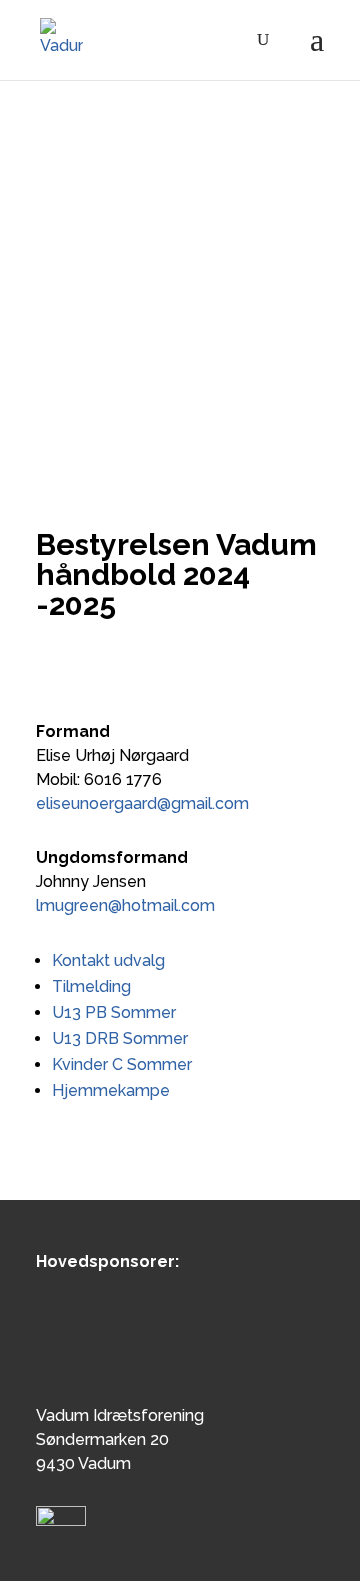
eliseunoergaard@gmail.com (142, 803)
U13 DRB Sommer (120, 1038)
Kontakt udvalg (108, 960)
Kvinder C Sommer (122, 1064)
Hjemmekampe (111, 1090)
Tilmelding (91, 986)
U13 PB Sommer (114, 1012)
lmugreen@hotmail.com (125, 905)
